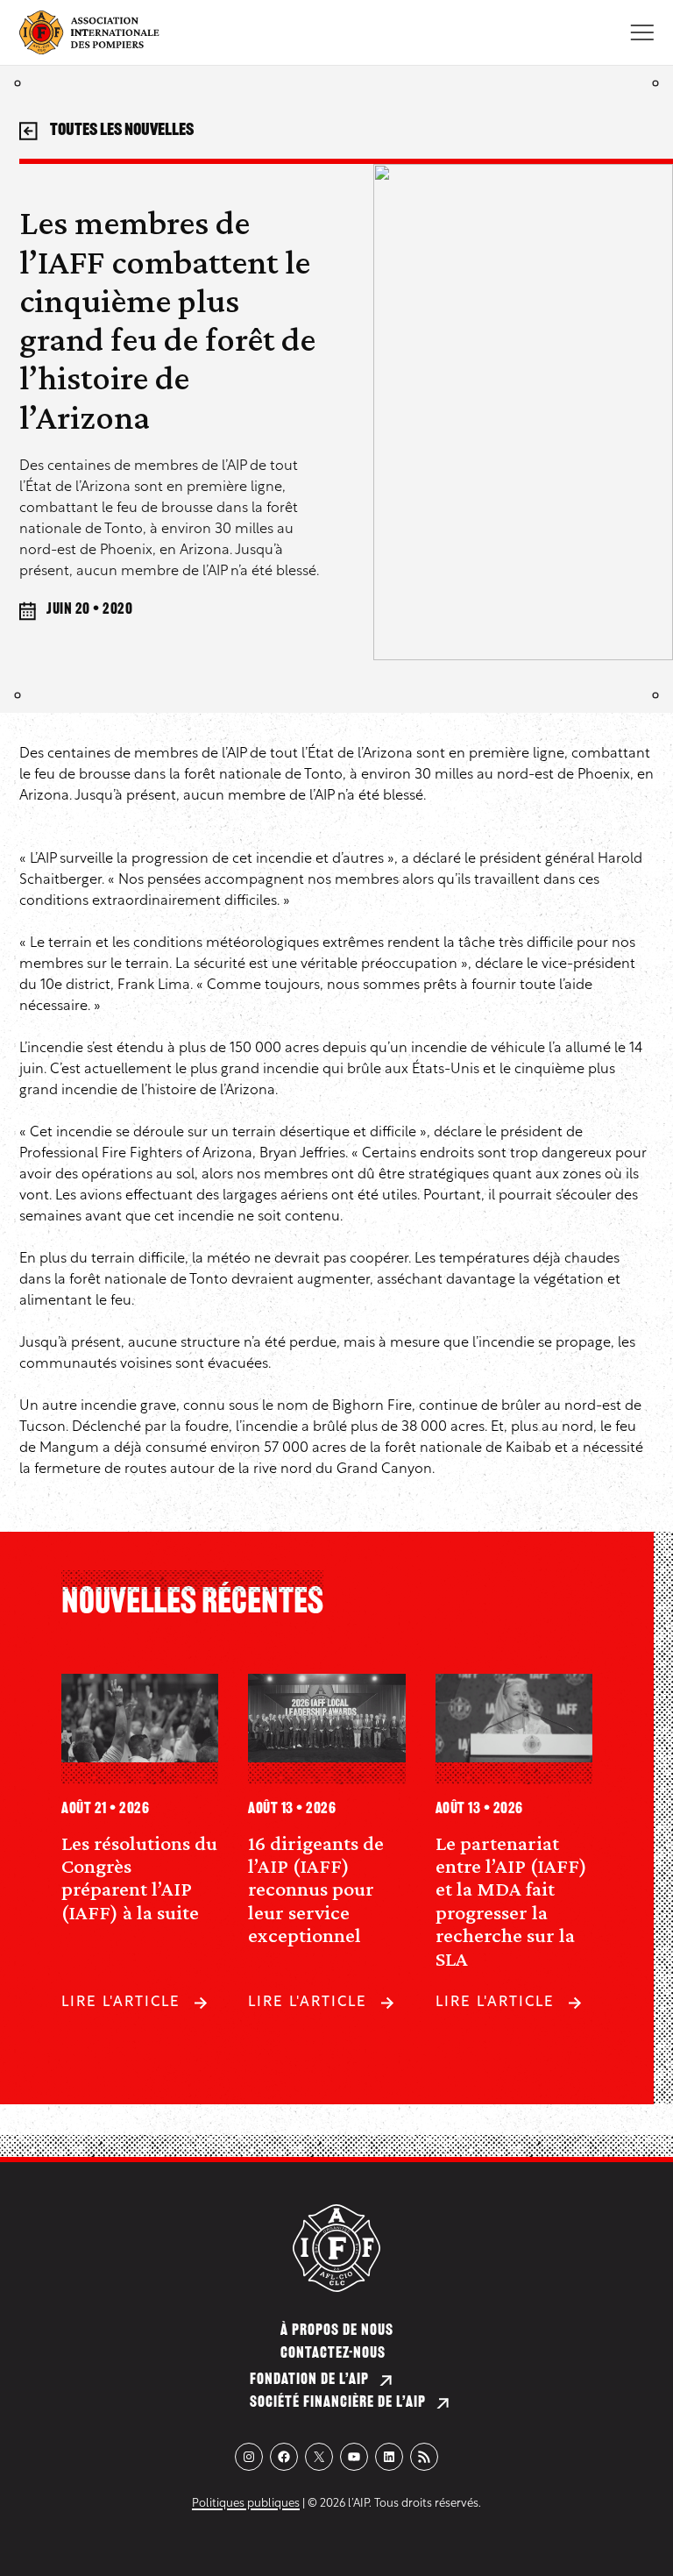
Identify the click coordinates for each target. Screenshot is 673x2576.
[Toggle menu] (642, 32)
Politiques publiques (246, 2504)
